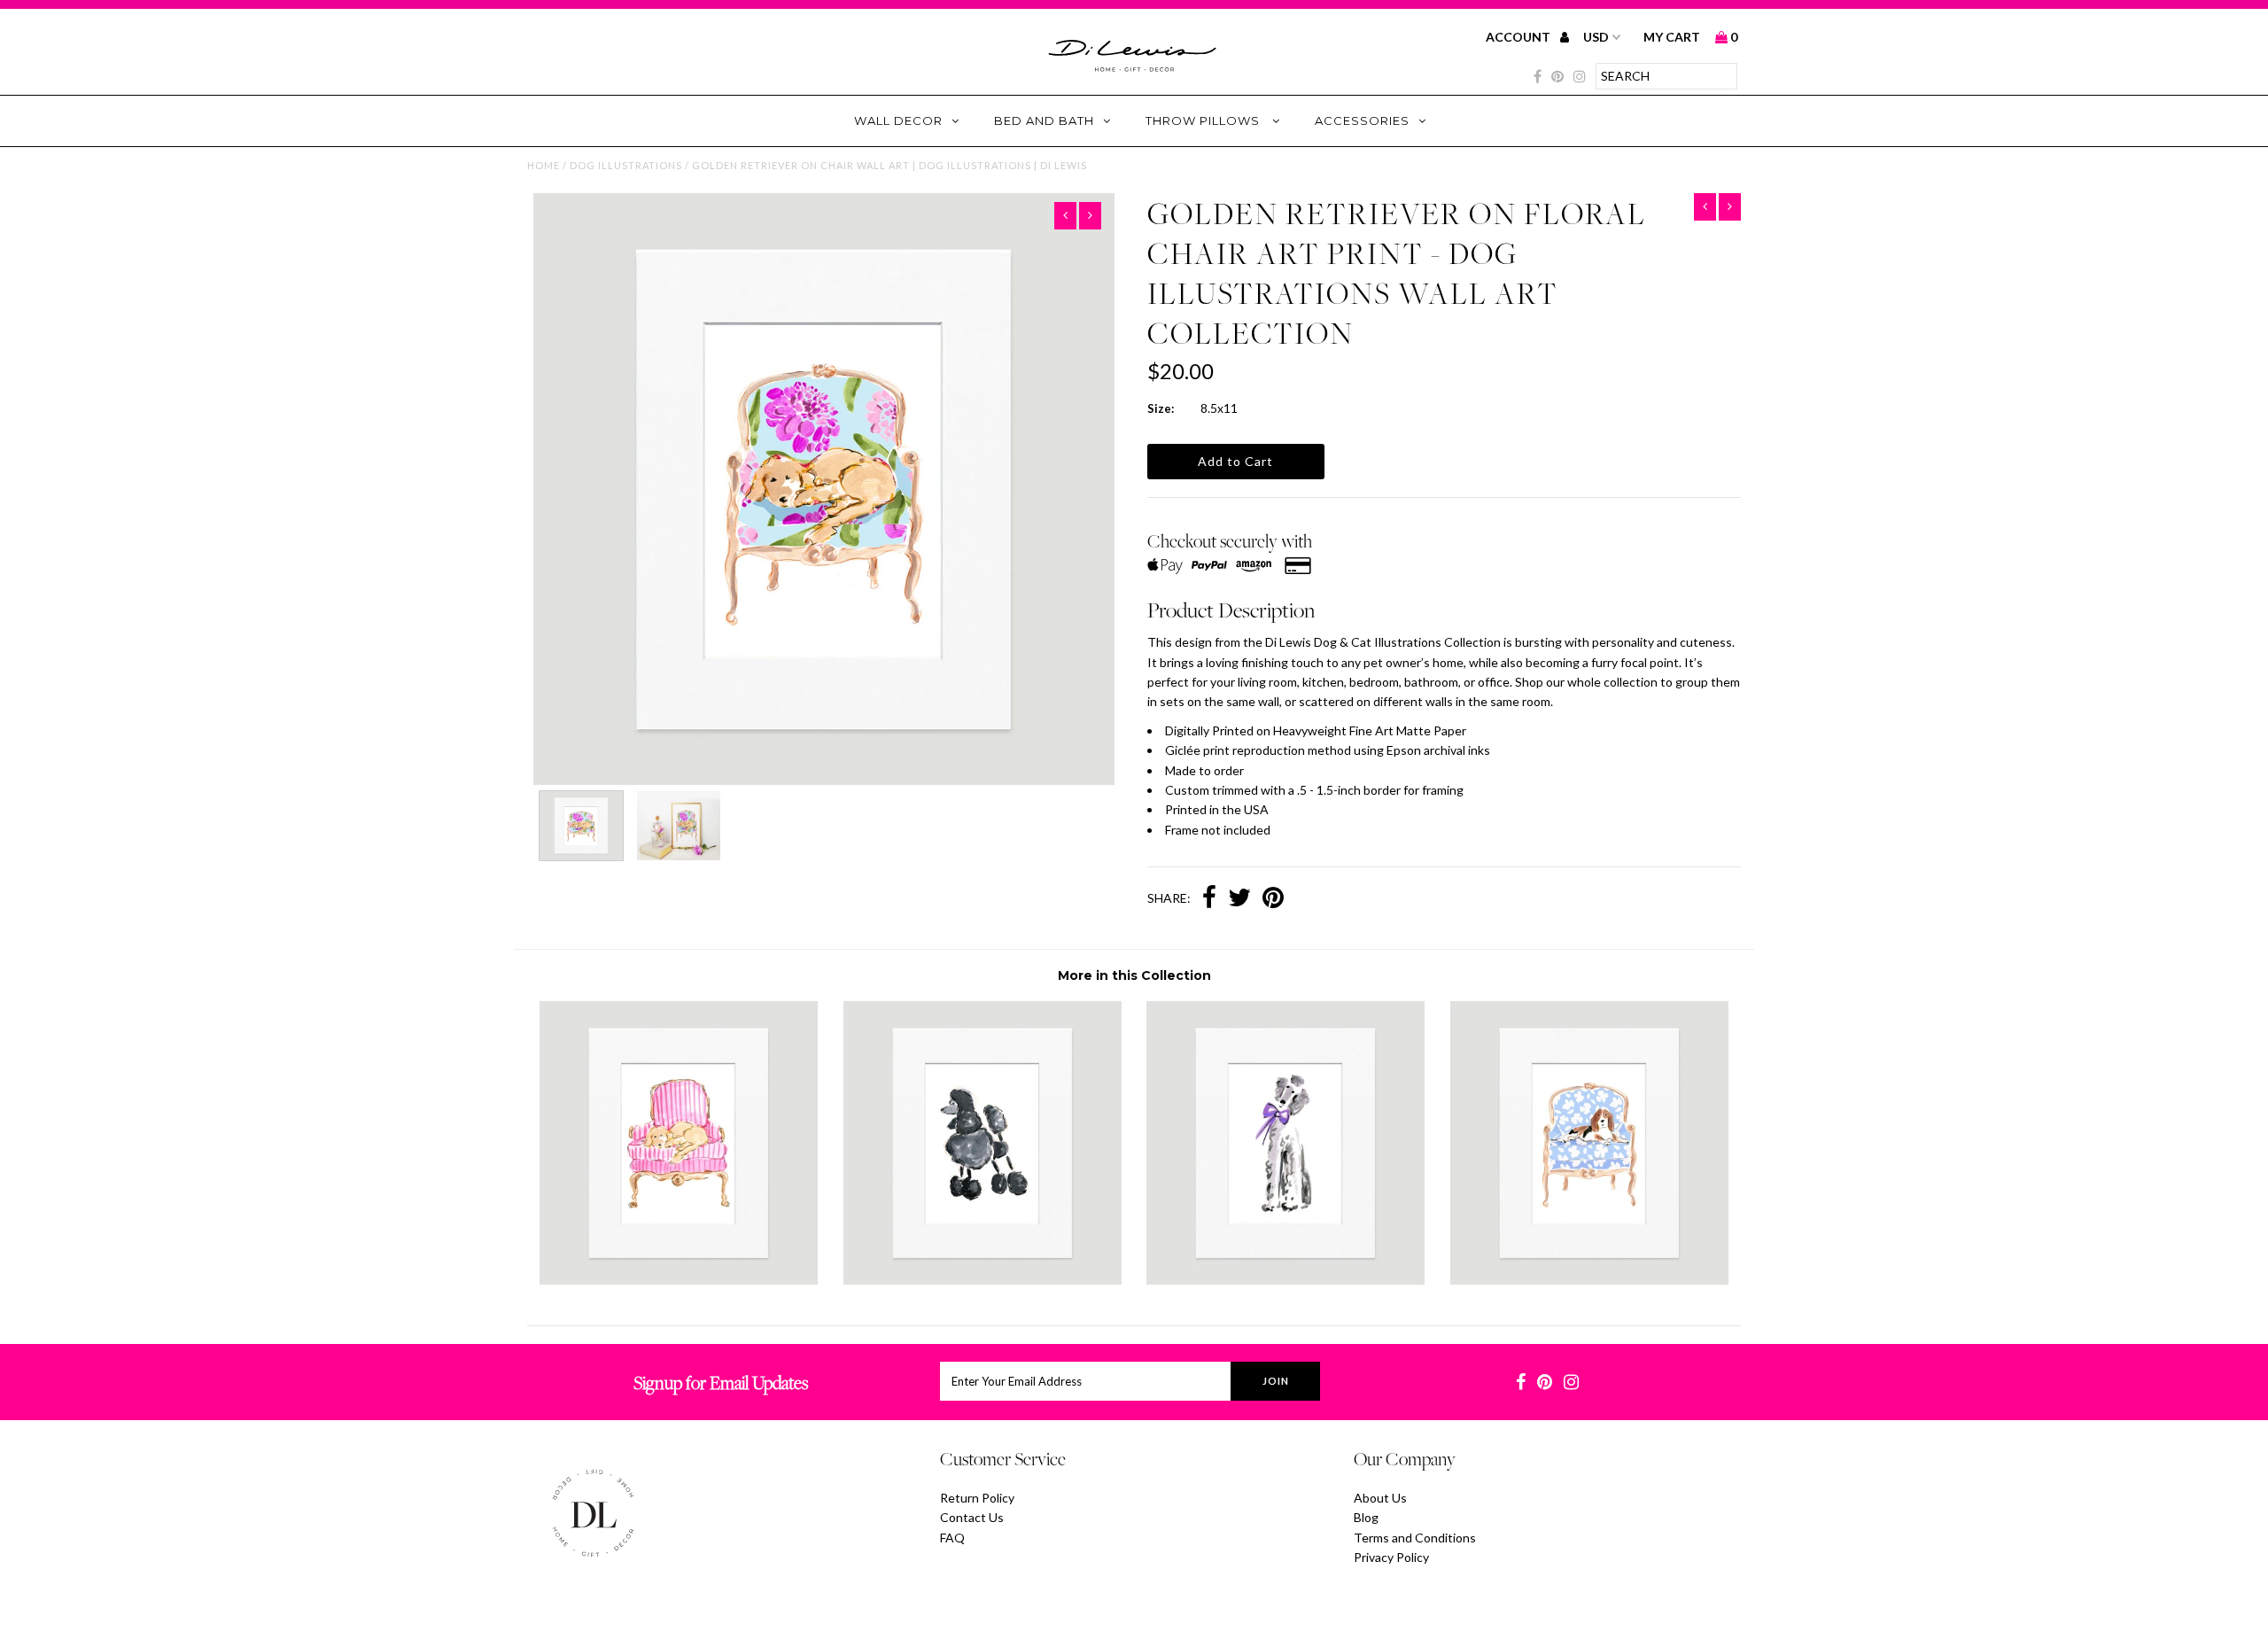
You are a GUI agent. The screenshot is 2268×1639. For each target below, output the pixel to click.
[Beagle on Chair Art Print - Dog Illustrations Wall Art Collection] (1589, 1280)
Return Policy (977, 1498)
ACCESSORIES (1362, 120)
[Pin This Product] (1273, 899)
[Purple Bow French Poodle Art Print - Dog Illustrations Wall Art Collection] (1285, 1280)
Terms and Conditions (1415, 1538)
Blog (1366, 1517)
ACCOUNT (1519, 37)
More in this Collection (1134, 975)
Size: (1161, 408)
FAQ (952, 1538)
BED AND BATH (1044, 120)
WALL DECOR (898, 120)
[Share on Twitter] (1239, 899)
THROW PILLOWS (1204, 120)
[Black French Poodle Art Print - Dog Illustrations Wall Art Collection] (983, 1280)
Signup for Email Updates (721, 1383)
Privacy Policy (1391, 1557)
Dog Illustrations (626, 165)
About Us (1380, 1498)
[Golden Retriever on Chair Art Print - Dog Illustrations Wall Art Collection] (679, 1280)
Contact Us (972, 1517)
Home (544, 165)
